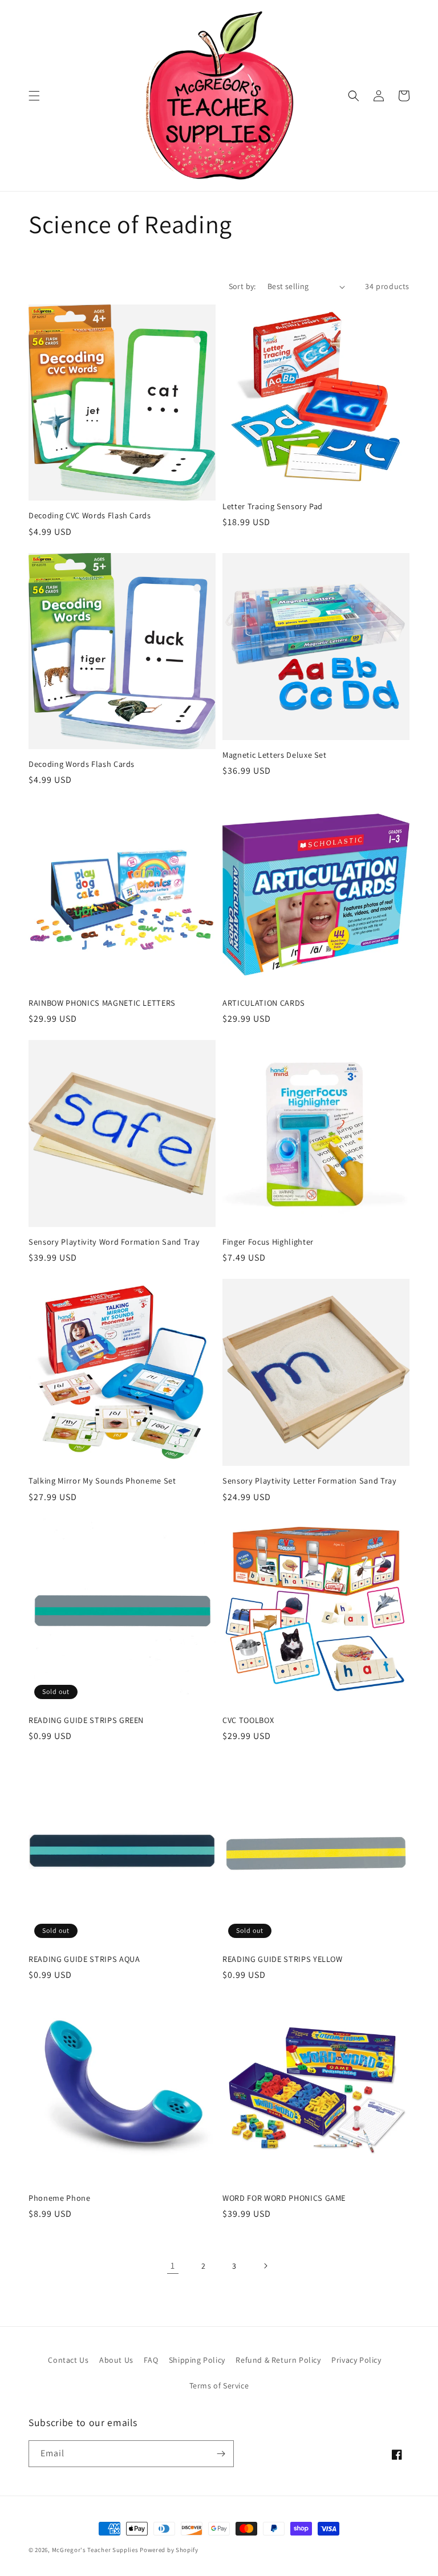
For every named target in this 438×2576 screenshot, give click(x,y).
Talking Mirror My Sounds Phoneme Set (102, 1481)
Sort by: (242, 286)
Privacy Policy (356, 2360)
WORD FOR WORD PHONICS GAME (284, 2198)
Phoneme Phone (60, 2198)
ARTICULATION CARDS (264, 1003)
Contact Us (68, 2360)
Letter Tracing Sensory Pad (273, 506)
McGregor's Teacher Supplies (95, 2550)
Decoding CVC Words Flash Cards (90, 515)
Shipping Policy (197, 2360)
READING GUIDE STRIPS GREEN (86, 1720)
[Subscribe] (221, 2454)
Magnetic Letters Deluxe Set (275, 755)
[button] (34, 96)
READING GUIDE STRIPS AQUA (84, 1959)
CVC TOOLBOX (248, 1720)
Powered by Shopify (169, 2550)
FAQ (151, 2360)
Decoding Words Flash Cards (82, 764)
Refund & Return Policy (278, 2360)
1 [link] (173, 2266)
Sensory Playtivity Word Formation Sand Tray (114, 1242)
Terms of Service (219, 2386)
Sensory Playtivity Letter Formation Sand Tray (310, 1481)
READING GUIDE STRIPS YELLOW (283, 1959)
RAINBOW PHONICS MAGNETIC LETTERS (102, 1003)
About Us (116, 2360)
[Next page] (265, 2266)
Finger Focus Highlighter (268, 1242)
